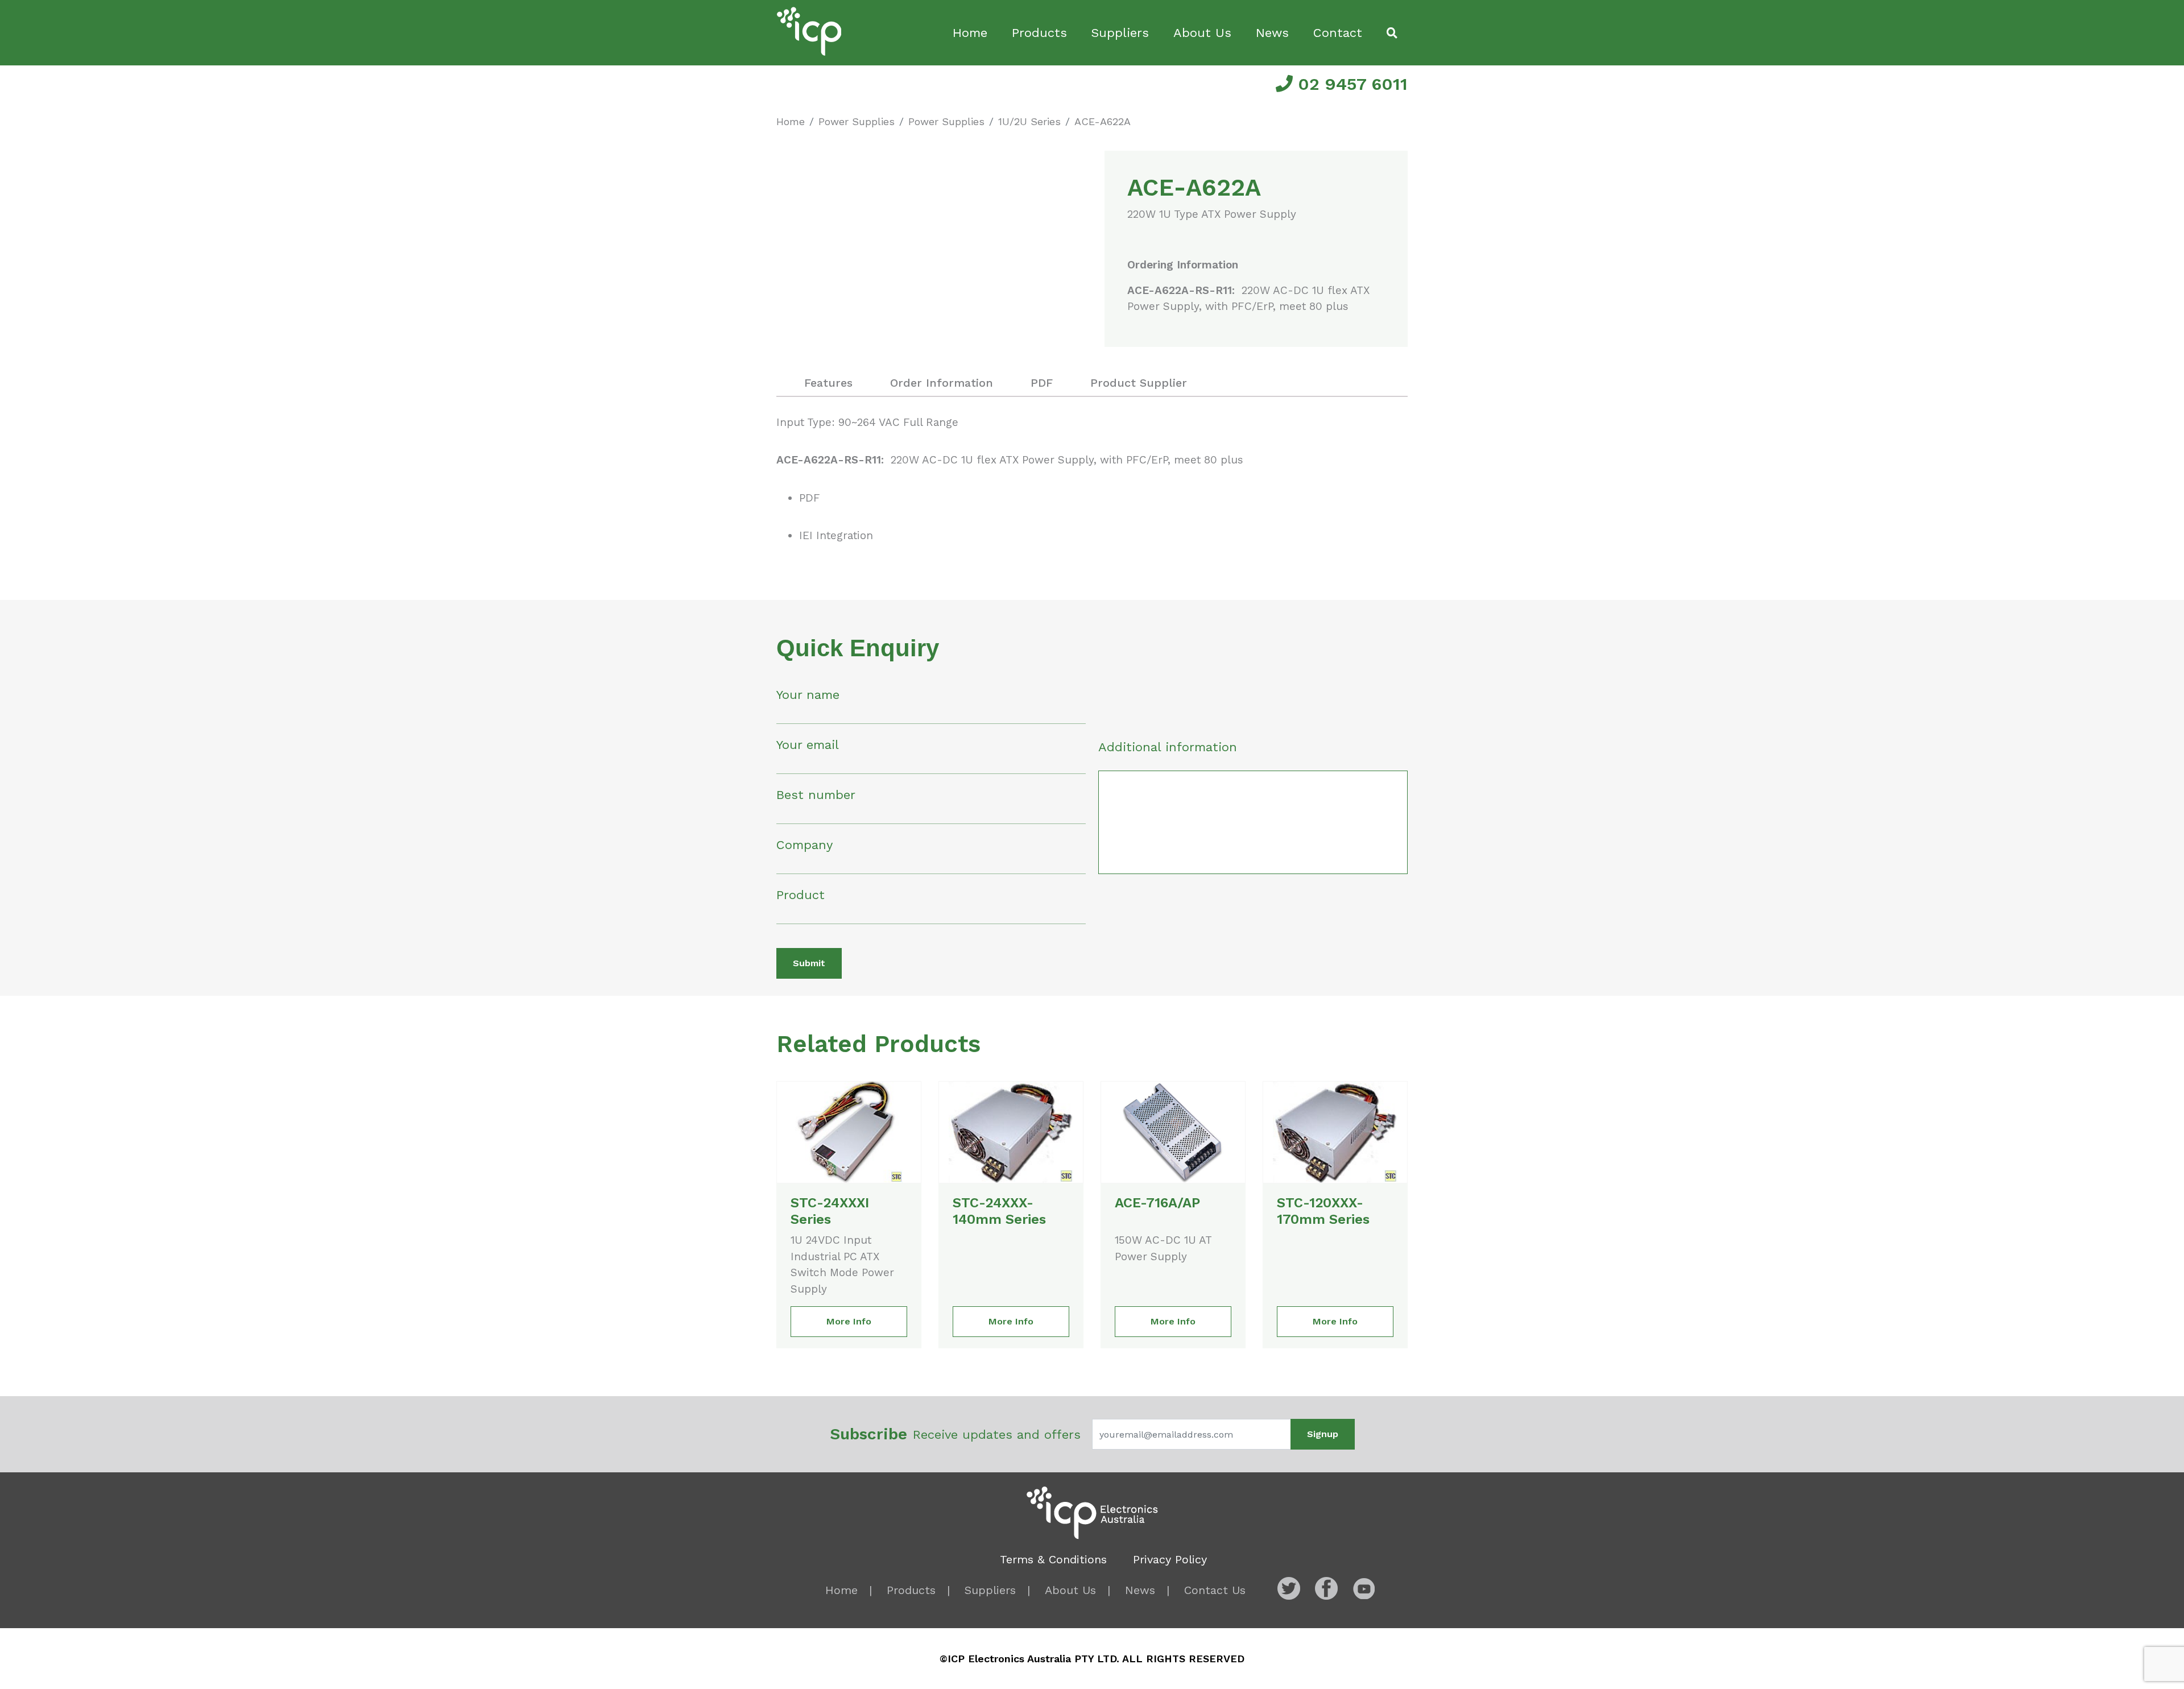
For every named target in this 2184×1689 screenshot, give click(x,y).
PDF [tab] (1042, 383)
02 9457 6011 (1350, 84)
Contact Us (1215, 1590)
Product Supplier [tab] (1139, 383)
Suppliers (1120, 33)
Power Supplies (857, 121)
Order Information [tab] (942, 383)
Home (970, 33)
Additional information (1168, 747)
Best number (816, 795)
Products (1039, 33)
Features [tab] (828, 383)
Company (804, 845)
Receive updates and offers (955, 1434)
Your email (808, 745)
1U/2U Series (1029, 121)
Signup (1323, 1434)
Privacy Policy (1170, 1559)
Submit (809, 963)
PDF (810, 498)
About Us (1202, 33)
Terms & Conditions (1053, 1559)
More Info (849, 1321)
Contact (1338, 33)
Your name (808, 695)
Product (801, 895)
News (1272, 33)
